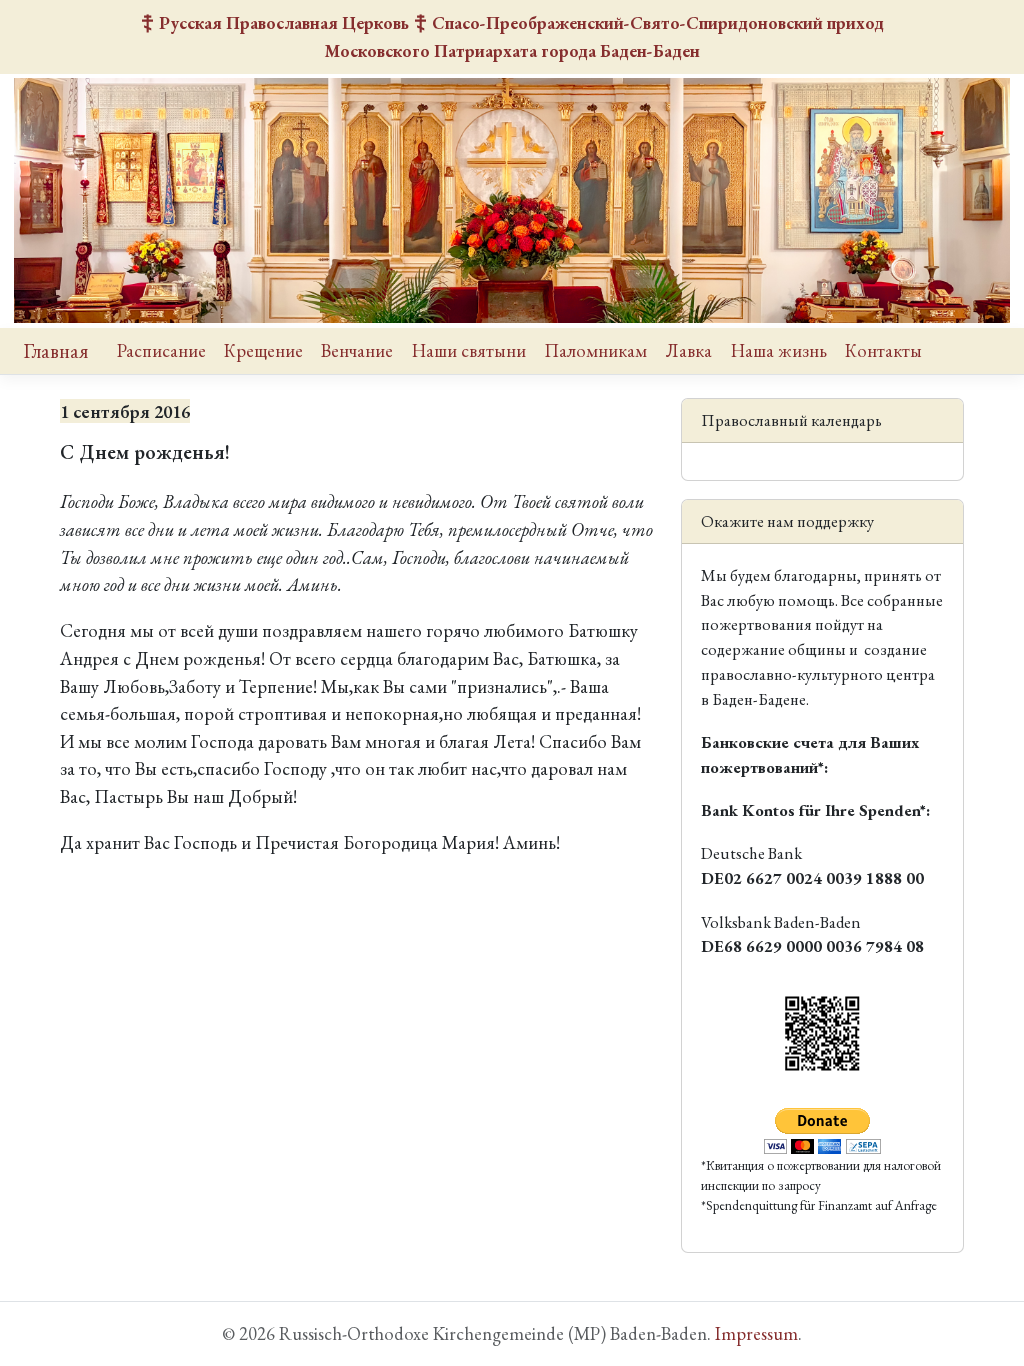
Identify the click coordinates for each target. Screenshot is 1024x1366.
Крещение (263, 350)
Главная (56, 351)
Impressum (756, 1333)
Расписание (161, 350)
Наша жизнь (779, 350)
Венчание (357, 350)
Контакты (883, 350)
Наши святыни (469, 350)
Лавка (688, 350)
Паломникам (595, 350)
